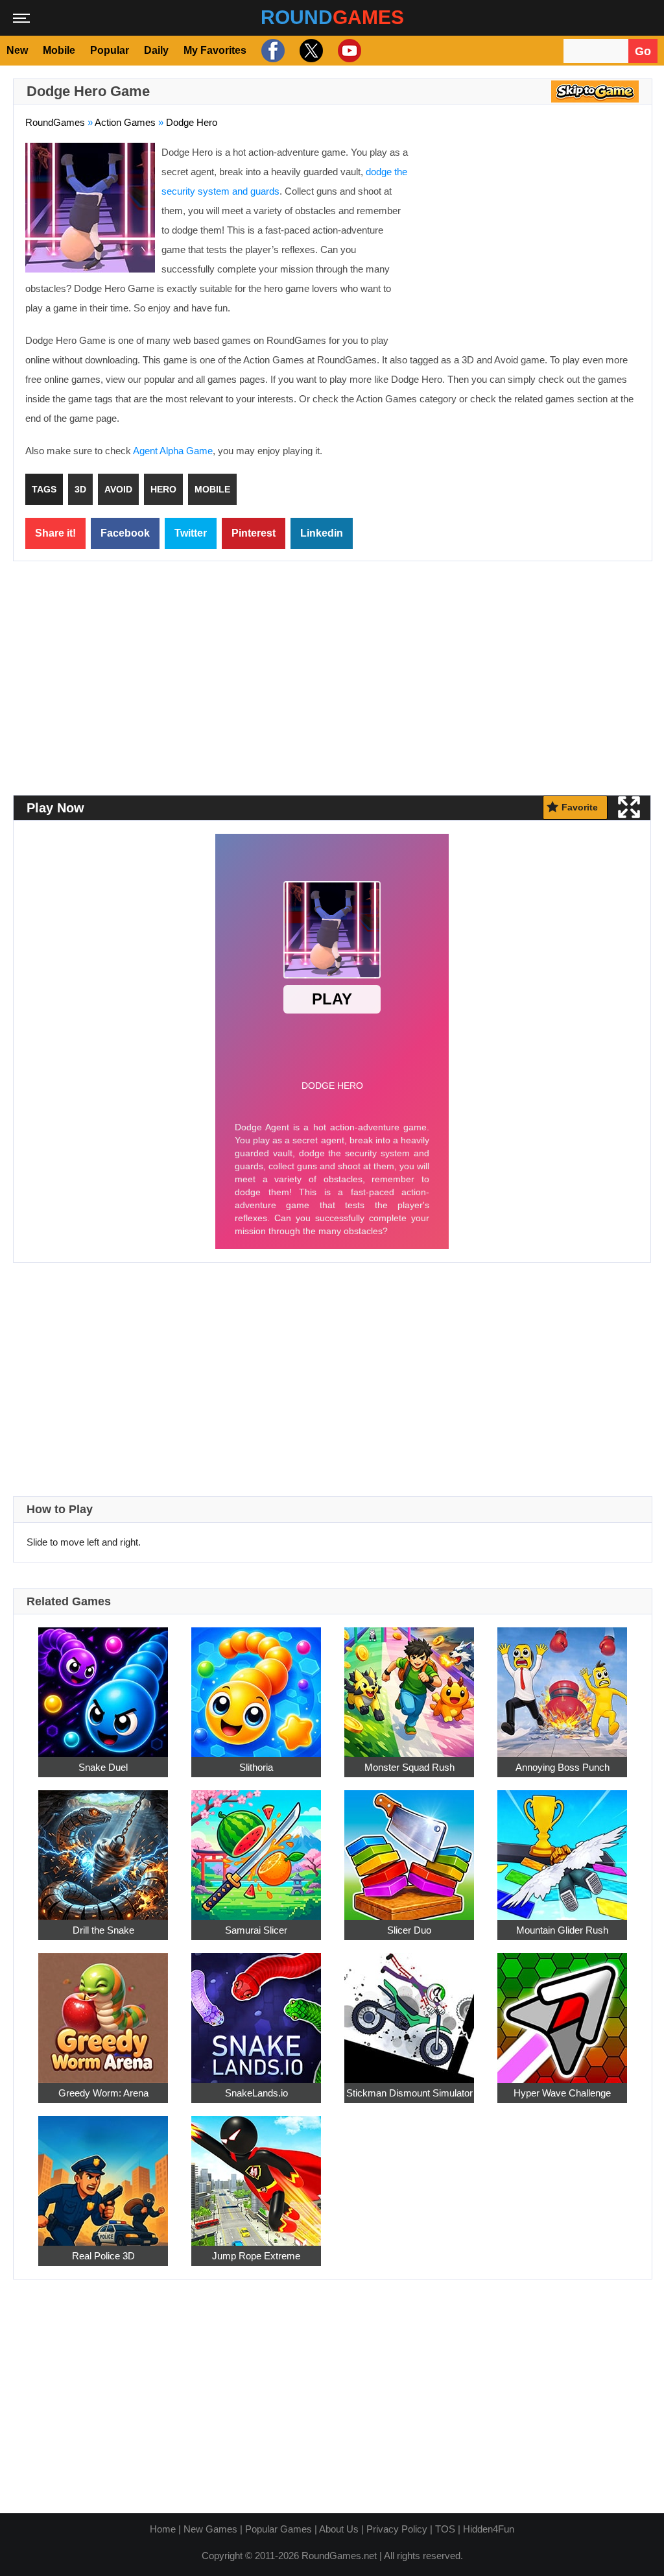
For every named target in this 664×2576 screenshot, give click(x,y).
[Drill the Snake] (103, 1848)
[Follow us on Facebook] (271, 51)
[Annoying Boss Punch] (562, 1685)
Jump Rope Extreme (256, 2256)
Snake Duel (103, 1767)
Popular (110, 50)
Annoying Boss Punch (563, 1767)
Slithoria (256, 1767)
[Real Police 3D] (103, 2174)
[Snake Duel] (103, 1685)
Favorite (580, 807)
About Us (339, 2529)
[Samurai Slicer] (256, 1848)
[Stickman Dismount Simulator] (409, 2011)
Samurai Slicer (256, 1930)
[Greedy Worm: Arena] (103, 2011)
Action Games (125, 122)
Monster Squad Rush (409, 1767)
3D (80, 489)
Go (643, 51)
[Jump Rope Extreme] (256, 2174)
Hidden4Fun (489, 2529)
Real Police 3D (103, 2256)
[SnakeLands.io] (256, 2011)
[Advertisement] (531, 237)
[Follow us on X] (310, 51)
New (17, 50)
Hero (163, 489)
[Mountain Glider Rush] (562, 1848)
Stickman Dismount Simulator (409, 2093)
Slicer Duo (409, 1930)
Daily (156, 50)
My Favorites (215, 50)
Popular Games (279, 2529)
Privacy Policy (397, 2529)
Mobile (59, 50)
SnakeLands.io (256, 2093)
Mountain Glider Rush (562, 1930)
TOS (445, 2529)
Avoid (118, 489)
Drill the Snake (103, 1930)
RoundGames (55, 122)
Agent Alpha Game (173, 451)
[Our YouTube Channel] (348, 51)
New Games (210, 2529)
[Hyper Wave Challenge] (562, 2011)
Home (163, 2529)
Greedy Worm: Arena (103, 2093)
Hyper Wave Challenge (562, 2093)
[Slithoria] (256, 1685)
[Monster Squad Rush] (409, 1685)
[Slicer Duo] (409, 1848)
